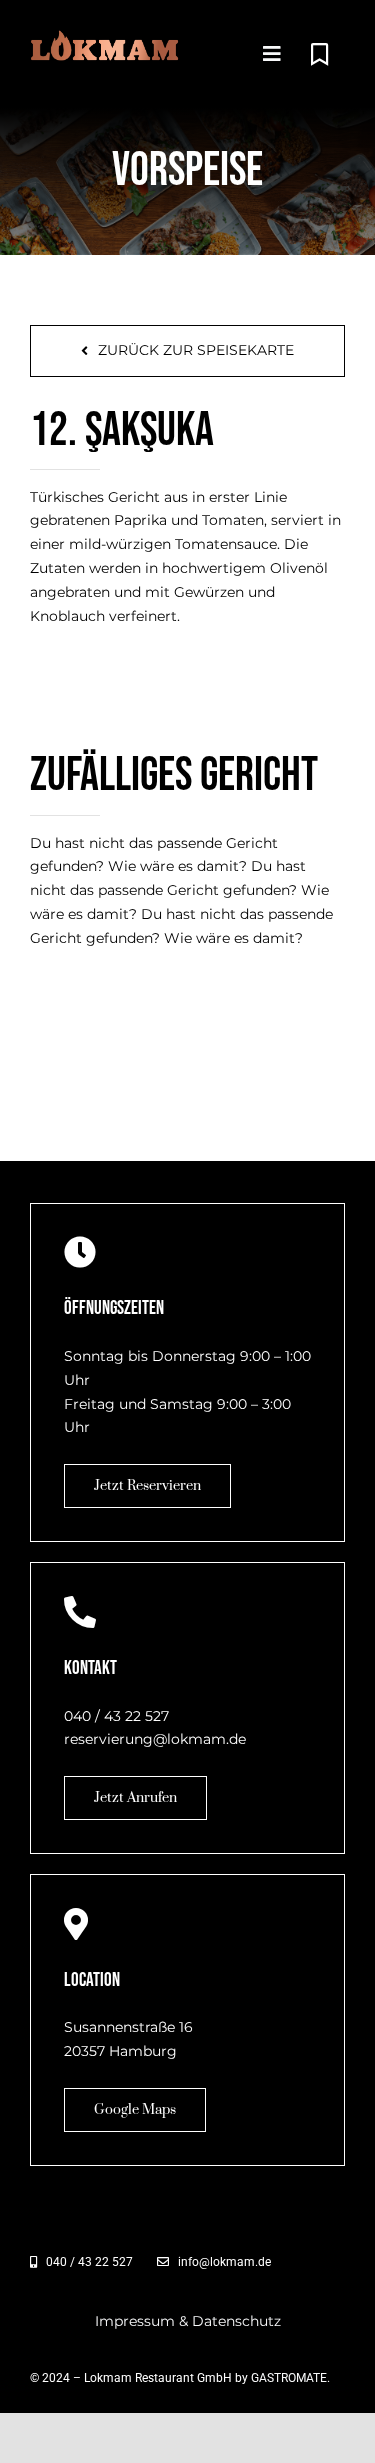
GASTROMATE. (290, 2378)
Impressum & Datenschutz (188, 2321)
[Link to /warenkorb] (319, 55)
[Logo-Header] (105, 37)
